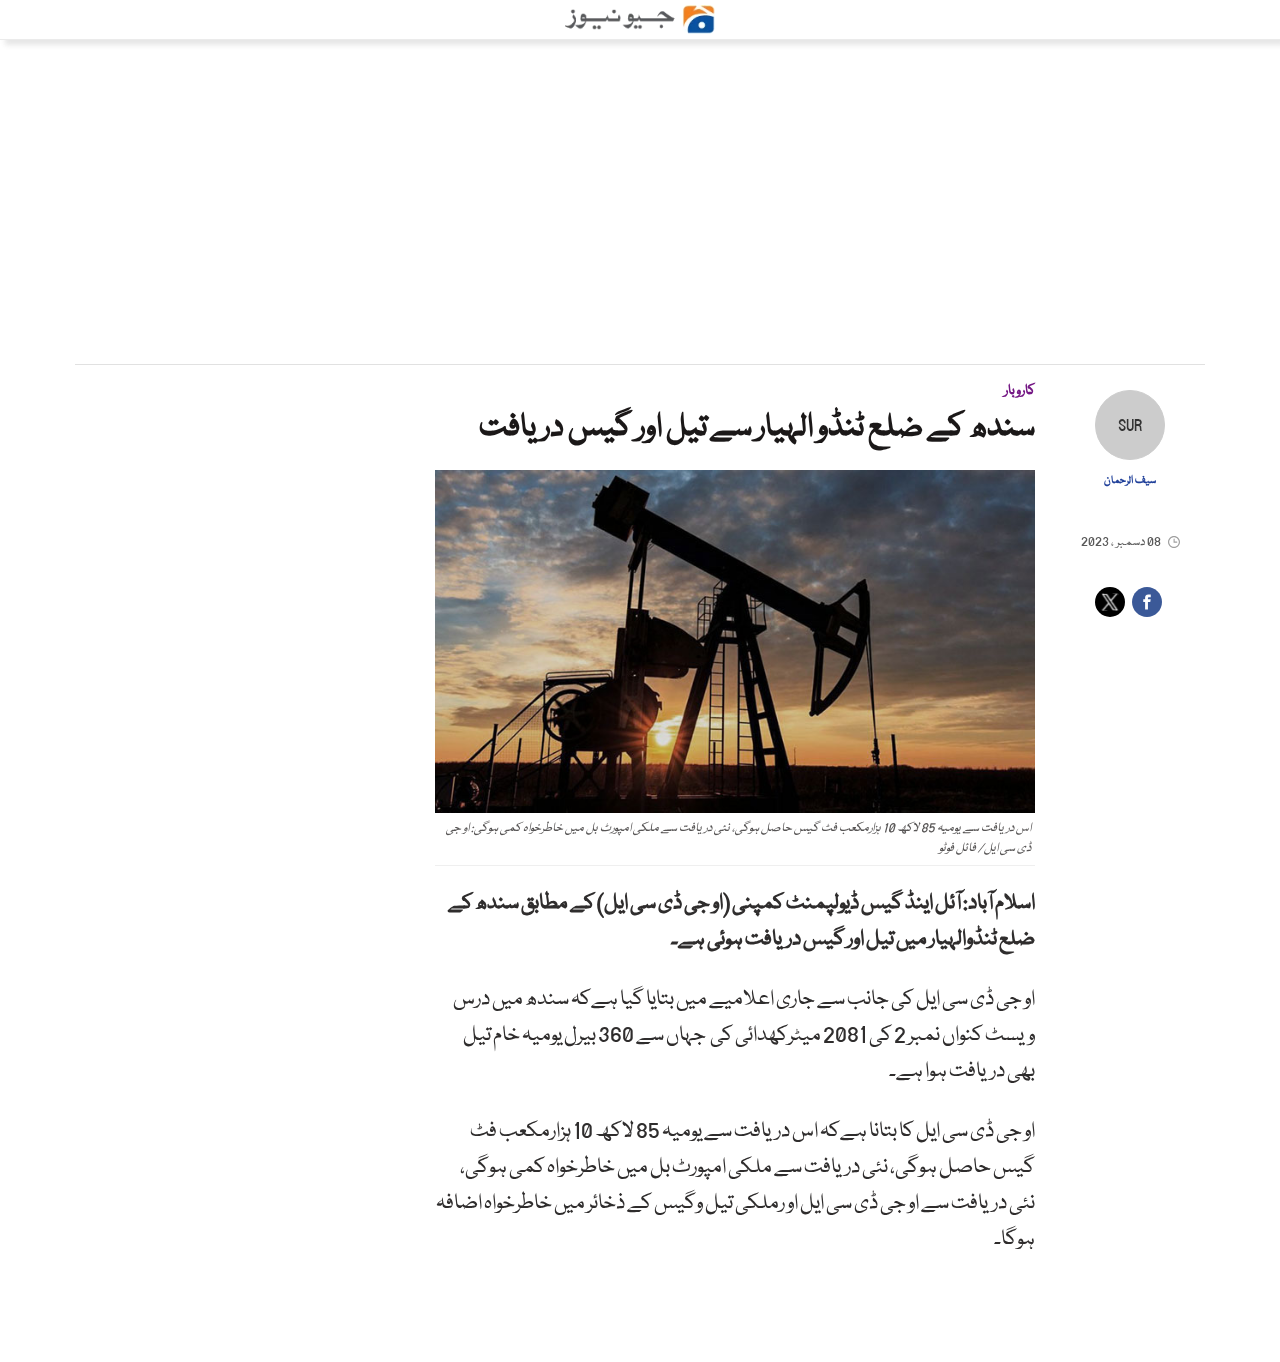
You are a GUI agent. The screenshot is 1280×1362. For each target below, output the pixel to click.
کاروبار (1019, 391)
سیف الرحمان (1130, 481)
